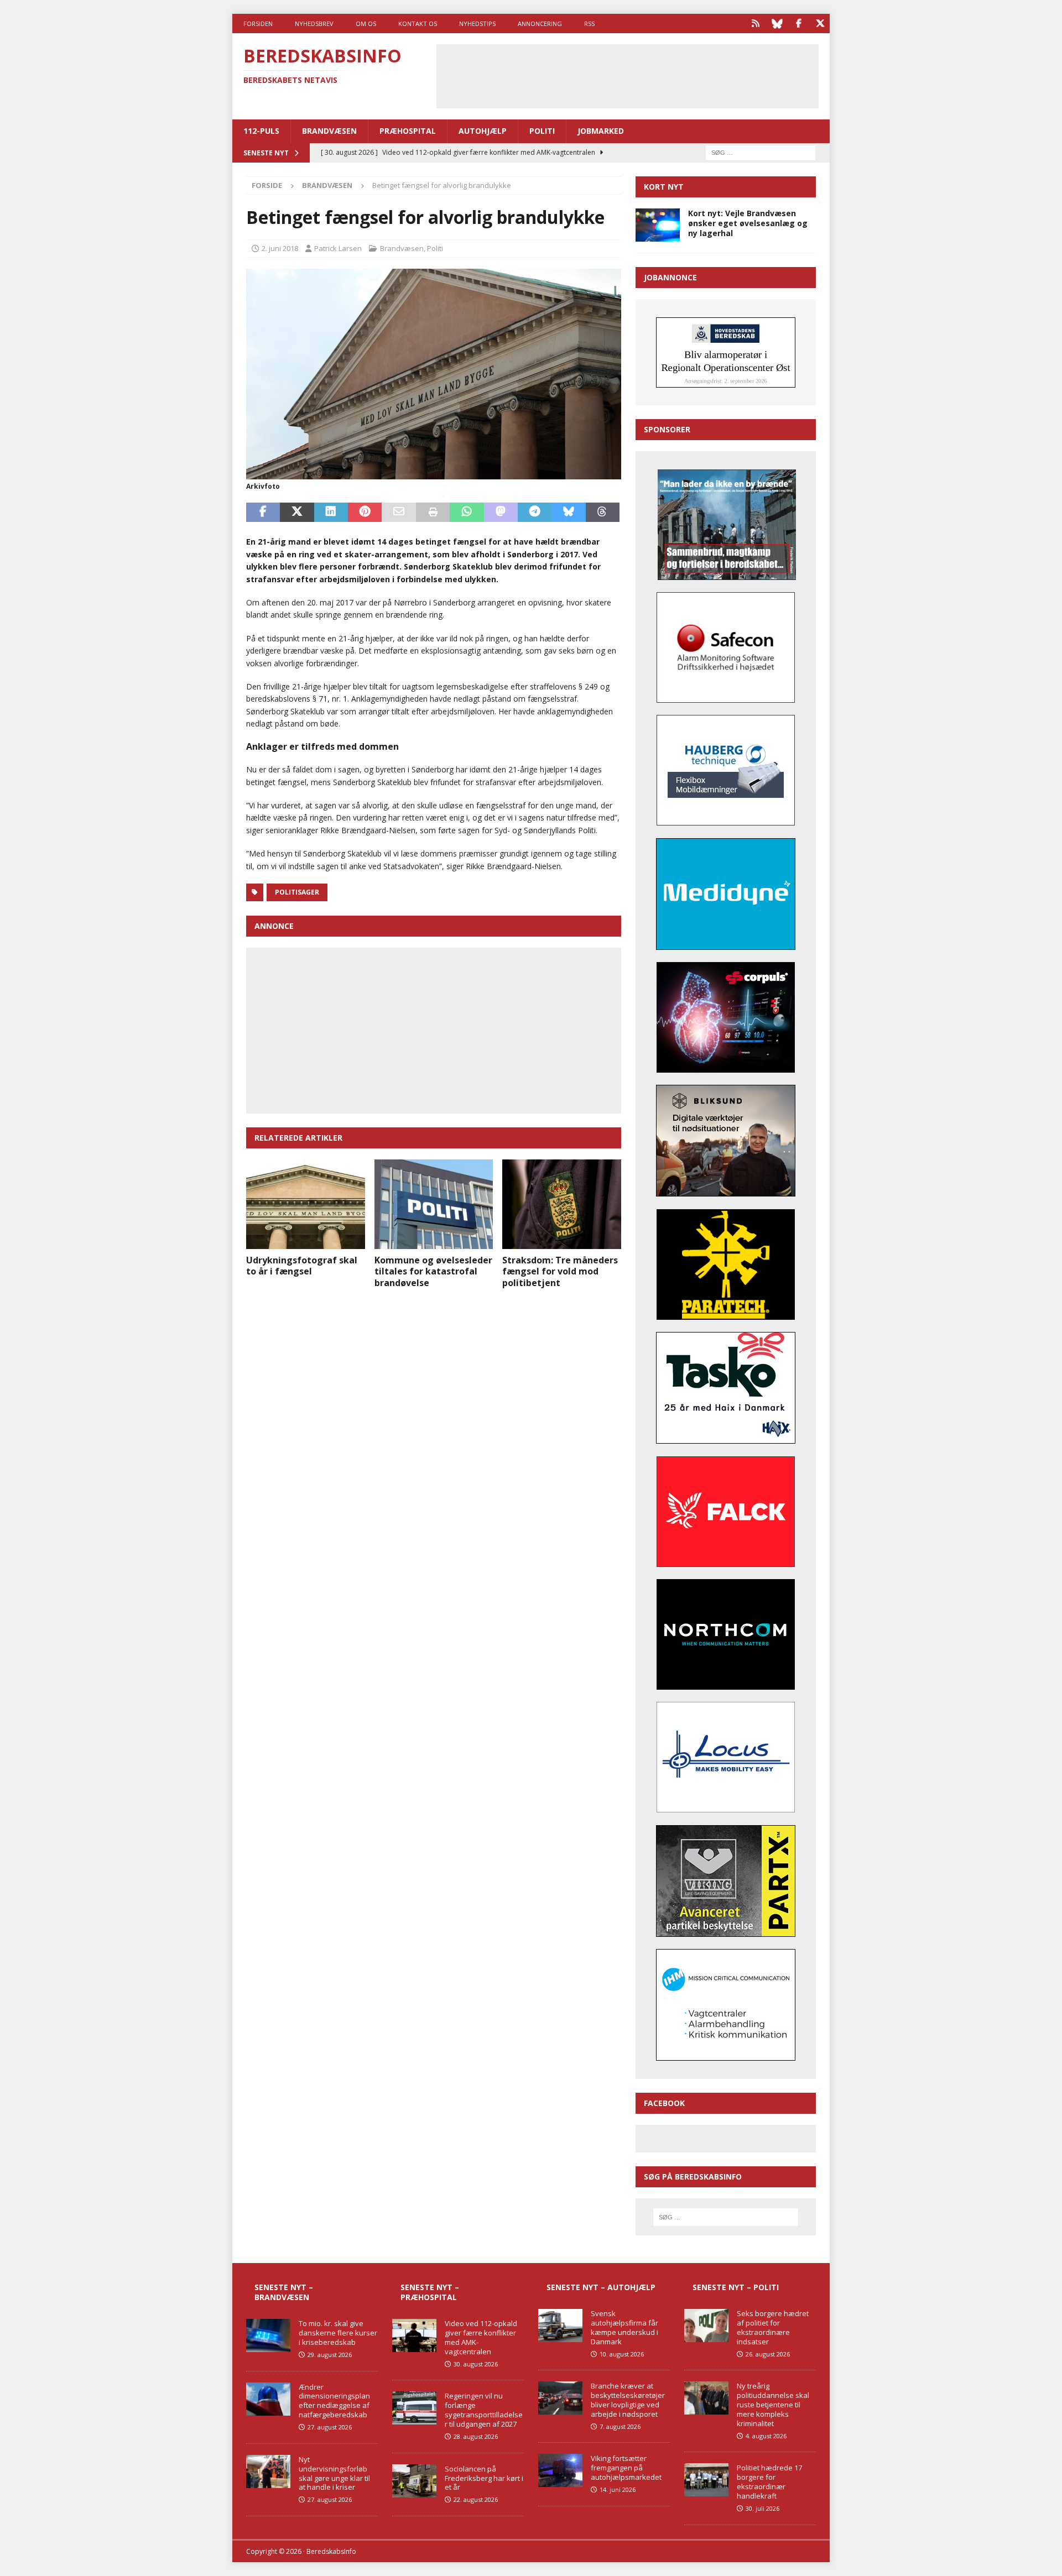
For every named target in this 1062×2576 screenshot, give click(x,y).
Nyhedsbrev (314, 23)
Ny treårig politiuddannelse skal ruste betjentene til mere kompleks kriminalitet (773, 2405)
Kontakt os (418, 23)
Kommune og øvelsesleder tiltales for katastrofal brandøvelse (433, 1272)
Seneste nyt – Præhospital (430, 2292)
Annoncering (540, 23)
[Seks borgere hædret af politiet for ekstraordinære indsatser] (706, 2326)
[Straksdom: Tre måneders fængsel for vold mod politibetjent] (562, 1204)
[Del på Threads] (603, 513)
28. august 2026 (476, 2436)
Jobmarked (601, 131)
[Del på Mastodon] (501, 513)
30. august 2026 (476, 2364)
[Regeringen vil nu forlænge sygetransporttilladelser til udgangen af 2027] (414, 2408)
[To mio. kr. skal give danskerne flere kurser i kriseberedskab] (268, 2335)
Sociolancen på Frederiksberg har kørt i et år (484, 2478)
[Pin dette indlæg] (365, 513)
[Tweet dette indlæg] (297, 513)
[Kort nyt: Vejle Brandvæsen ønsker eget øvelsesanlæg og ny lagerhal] (658, 225)
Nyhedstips (477, 23)
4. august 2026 (766, 2436)
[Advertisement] (627, 75)
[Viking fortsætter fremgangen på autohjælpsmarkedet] (560, 2470)
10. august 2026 (622, 2354)
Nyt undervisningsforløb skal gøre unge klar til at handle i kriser (334, 2473)
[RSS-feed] (755, 23)
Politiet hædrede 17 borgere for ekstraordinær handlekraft (769, 2482)
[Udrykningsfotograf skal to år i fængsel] (306, 1204)
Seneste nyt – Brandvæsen (284, 2292)
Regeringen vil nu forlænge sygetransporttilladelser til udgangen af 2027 (484, 2410)
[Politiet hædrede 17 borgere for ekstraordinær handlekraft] (706, 2480)
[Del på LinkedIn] (331, 513)
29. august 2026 (330, 2355)
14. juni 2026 (618, 2489)
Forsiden (258, 23)
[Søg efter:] (761, 152)
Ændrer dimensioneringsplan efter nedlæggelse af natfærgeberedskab (334, 2401)
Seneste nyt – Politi (736, 2287)
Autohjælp (483, 131)
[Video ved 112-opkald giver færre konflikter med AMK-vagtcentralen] (414, 2335)
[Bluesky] (777, 23)
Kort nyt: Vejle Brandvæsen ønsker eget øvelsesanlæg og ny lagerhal (748, 223)
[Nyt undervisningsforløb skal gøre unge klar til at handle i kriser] (268, 2472)
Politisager (297, 892)
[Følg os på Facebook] (798, 23)
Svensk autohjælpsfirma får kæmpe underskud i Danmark (624, 2327)
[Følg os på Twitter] (820, 23)
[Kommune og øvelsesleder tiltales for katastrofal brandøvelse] (434, 1204)
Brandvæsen (329, 131)
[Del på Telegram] (535, 513)
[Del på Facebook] (263, 513)
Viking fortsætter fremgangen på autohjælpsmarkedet (626, 2468)
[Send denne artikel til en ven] (399, 513)
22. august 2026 (476, 2499)
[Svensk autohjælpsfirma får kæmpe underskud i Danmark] (560, 2326)
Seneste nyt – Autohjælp (601, 2287)
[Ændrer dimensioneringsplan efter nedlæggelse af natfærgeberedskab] (268, 2399)
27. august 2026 (330, 2427)
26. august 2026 (768, 2354)
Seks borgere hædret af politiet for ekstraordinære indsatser (773, 2327)
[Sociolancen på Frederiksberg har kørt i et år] (414, 2481)
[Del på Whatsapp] (467, 513)
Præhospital (408, 131)
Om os (366, 23)
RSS (589, 23)
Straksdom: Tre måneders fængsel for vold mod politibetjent (560, 1272)
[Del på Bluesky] (568, 513)
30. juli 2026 (762, 2508)
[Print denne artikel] (433, 513)
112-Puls (261, 131)
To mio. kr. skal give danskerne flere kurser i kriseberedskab (338, 2333)
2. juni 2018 (280, 248)
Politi (542, 131)
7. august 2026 (620, 2426)
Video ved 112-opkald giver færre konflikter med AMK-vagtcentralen (481, 2337)
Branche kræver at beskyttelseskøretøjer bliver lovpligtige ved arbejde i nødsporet (628, 2400)
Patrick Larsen (338, 248)
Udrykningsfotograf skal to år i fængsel (302, 1266)
